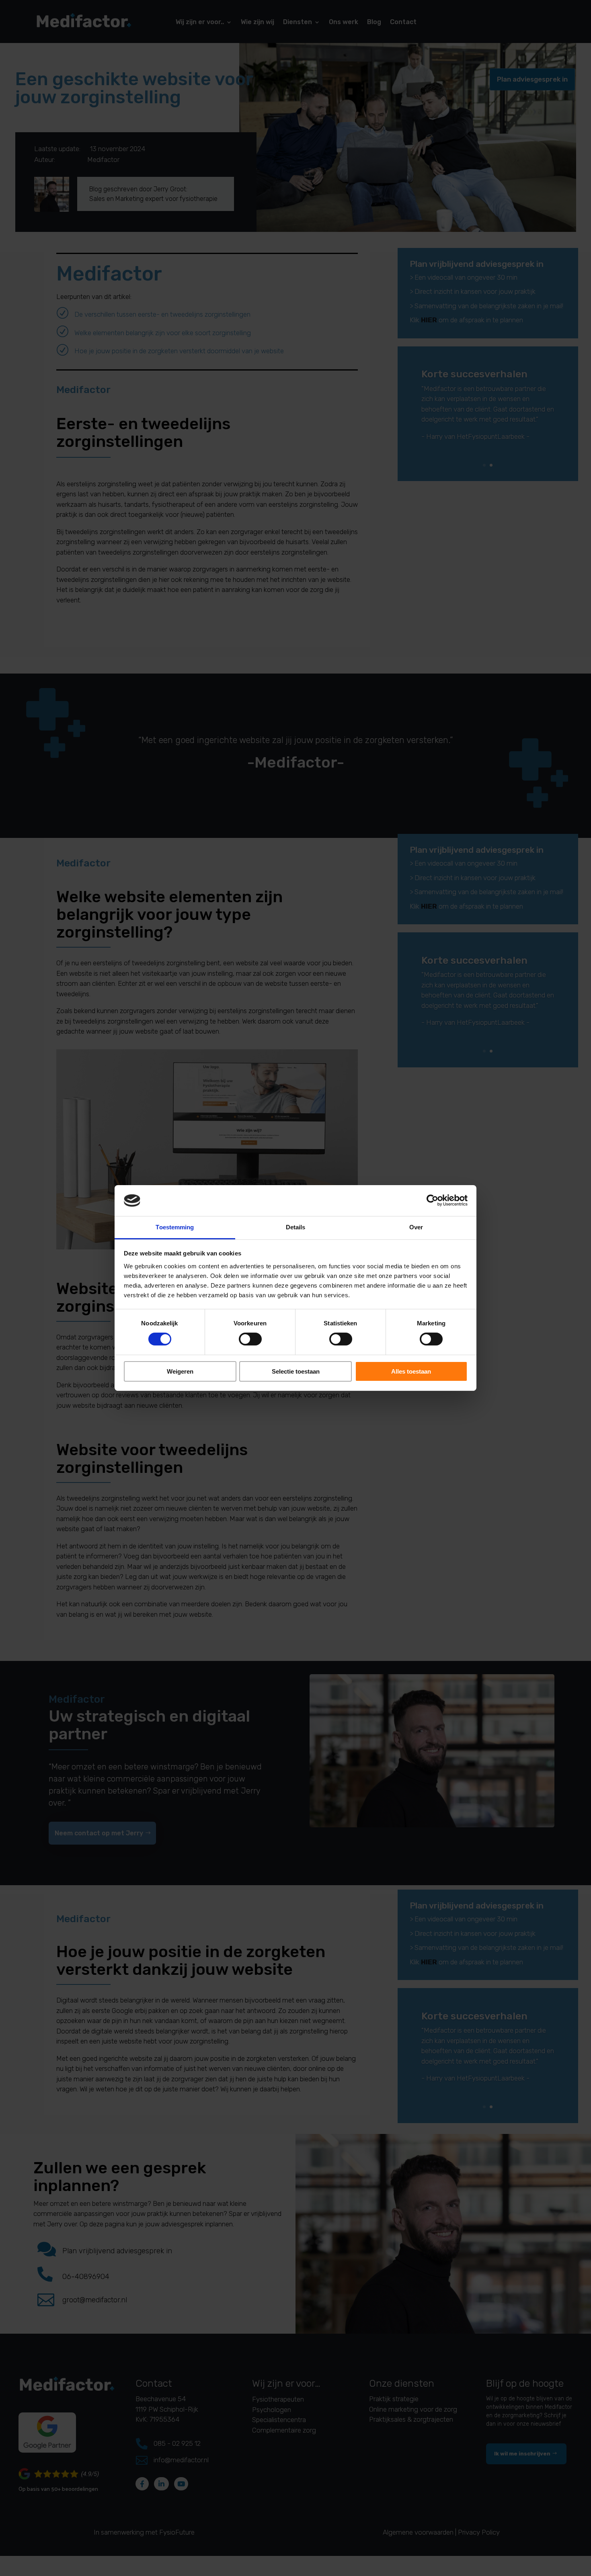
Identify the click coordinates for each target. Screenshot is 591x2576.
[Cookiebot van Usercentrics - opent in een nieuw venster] (432, 1200)
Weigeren (180, 1371)
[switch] (250, 1339)
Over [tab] (416, 1227)
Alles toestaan (411, 1371)
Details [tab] (296, 1227)
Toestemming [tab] (175, 1227)
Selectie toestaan (296, 1371)
